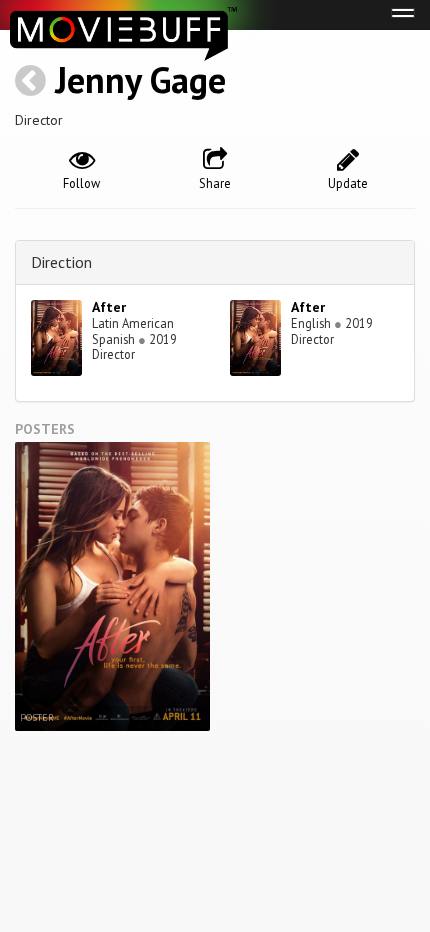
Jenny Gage (140, 79)
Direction (61, 262)
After (109, 307)
